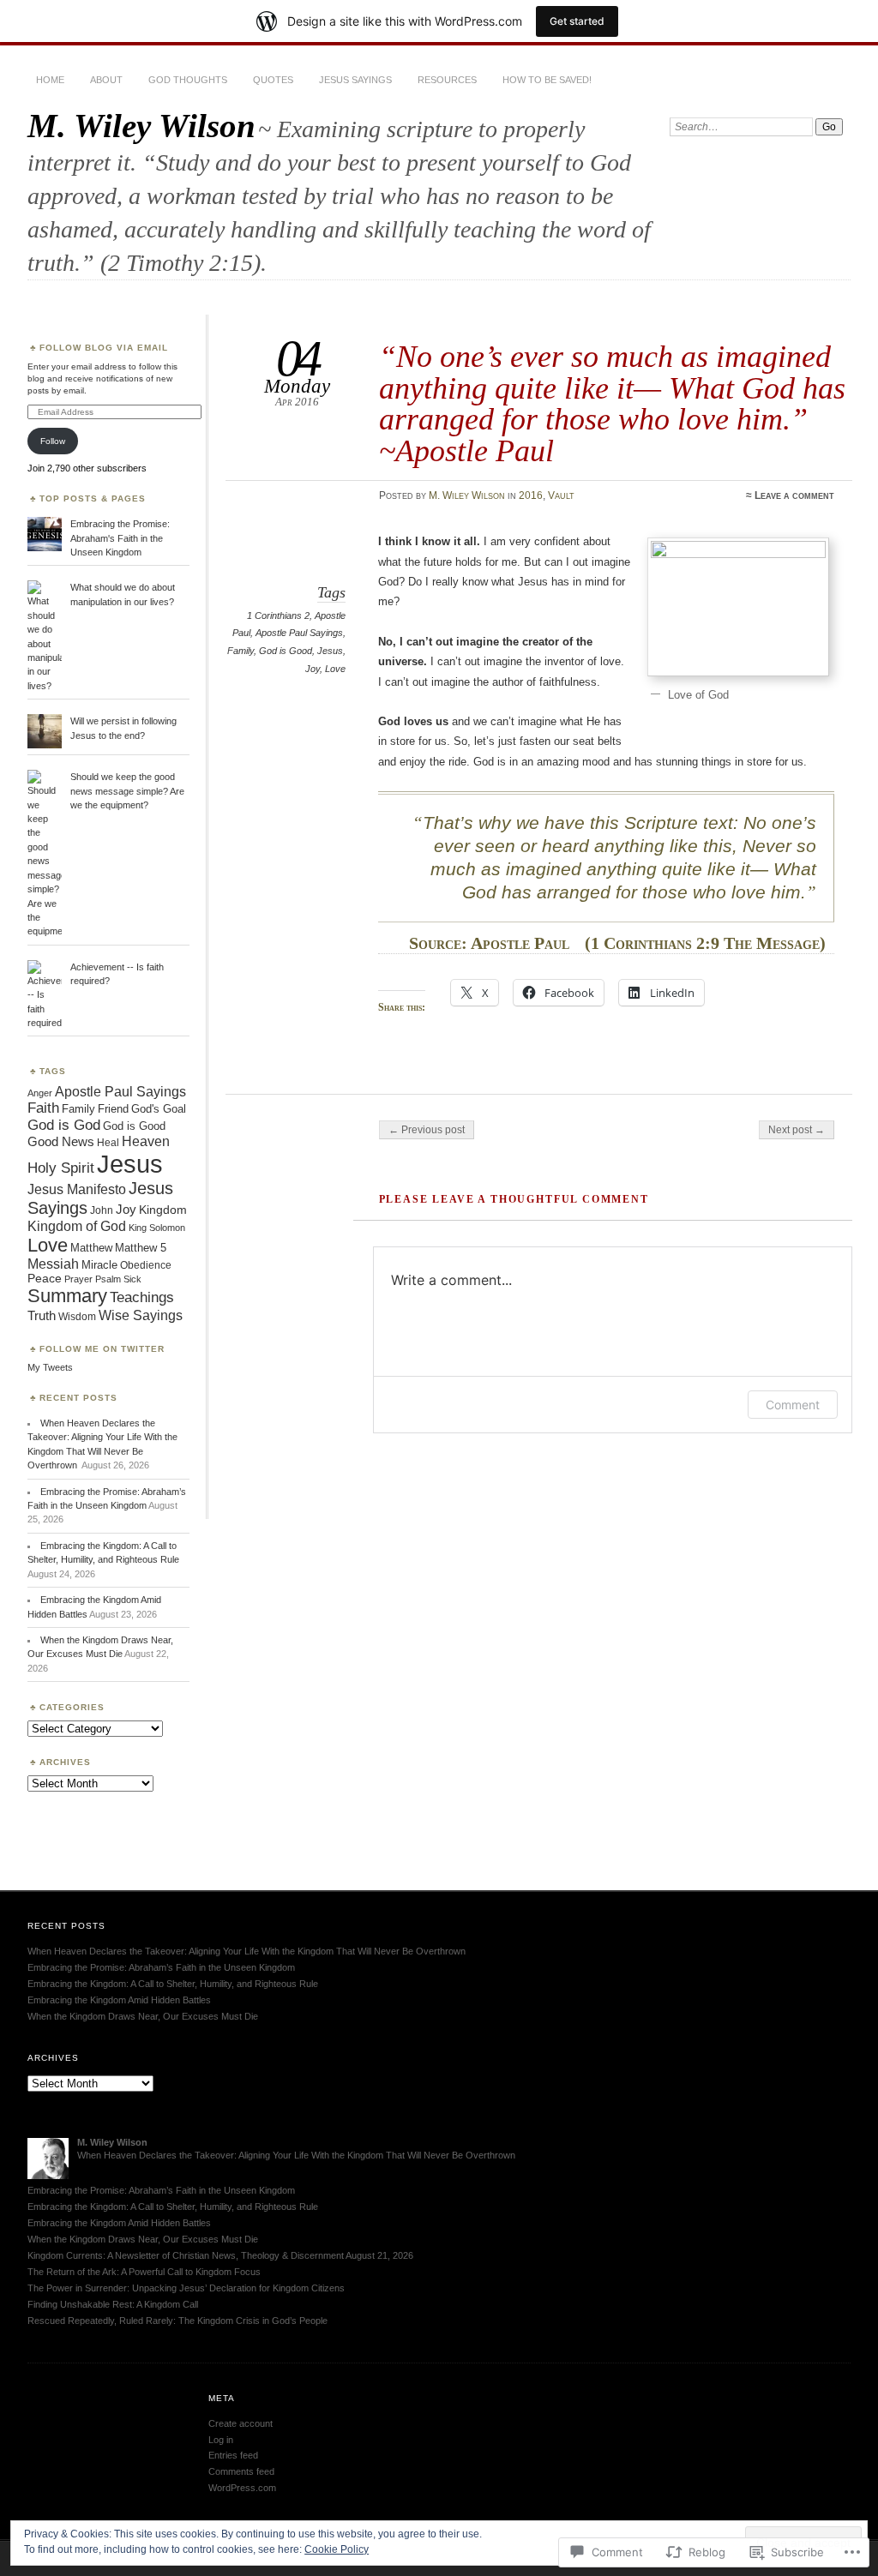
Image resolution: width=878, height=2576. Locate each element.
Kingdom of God (77, 1226)
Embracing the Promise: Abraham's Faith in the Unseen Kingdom (120, 538)
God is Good (286, 651)
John (102, 1210)
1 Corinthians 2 (278, 615)
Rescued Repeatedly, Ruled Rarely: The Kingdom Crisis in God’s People (177, 2321)
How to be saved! (547, 80)
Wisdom (77, 1317)
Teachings (142, 1297)
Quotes (273, 80)
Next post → (797, 1130)
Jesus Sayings (355, 80)
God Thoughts (188, 80)
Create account (241, 2423)
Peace (45, 1279)
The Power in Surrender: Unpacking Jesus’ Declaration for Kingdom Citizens (186, 2288)
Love (335, 669)
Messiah (53, 1264)
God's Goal (159, 1109)
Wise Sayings (141, 1315)
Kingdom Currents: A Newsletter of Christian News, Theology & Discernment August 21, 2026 (220, 2255)
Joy (313, 669)
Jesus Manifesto (77, 1189)
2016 (531, 495)
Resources (447, 80)
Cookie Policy (337, 2549)
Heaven (146, 1141)
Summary (67, 1296)
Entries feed (233, 2455)
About (106, 80)
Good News (61, 1141)
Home (50, 80)
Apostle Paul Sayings (299, 633)
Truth (42, 1316)
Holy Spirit (61, 1168)
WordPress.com (242, 2488)
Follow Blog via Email (104, 348)
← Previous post (427, 1130)
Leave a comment (794, 495)
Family (241, 651)
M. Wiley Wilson (141, 126)
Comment (793, 1405)
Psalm (108, 1279)
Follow (53, 441)
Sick (132, 1279)
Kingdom (163, 1210)
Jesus (330, 651)
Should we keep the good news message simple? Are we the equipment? (127, 791)
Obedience (146, 1265)
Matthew (91, 1248)
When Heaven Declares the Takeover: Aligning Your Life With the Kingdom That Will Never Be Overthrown (248, 1951)
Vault (561, 495)
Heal (108, 1142)
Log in (221, 2440)
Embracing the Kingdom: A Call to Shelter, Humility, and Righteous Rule (173, 1984)
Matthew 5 (141, 1248)
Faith (43, 1108)
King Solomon (157, 1228)
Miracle (99, 1265)
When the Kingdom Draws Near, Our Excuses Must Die (143, 2016)
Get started (577, 21)
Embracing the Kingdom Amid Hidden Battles (119, 2000)
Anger (40, 1093)
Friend (113, 1109)
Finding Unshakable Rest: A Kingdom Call (113, 2304)
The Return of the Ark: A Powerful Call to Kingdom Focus (144, 2272)
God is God (64, 1125)
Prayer (78, 1279)
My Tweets (50, 1367)
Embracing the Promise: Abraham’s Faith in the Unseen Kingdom (161, 1967)
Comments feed (241, 2471)
